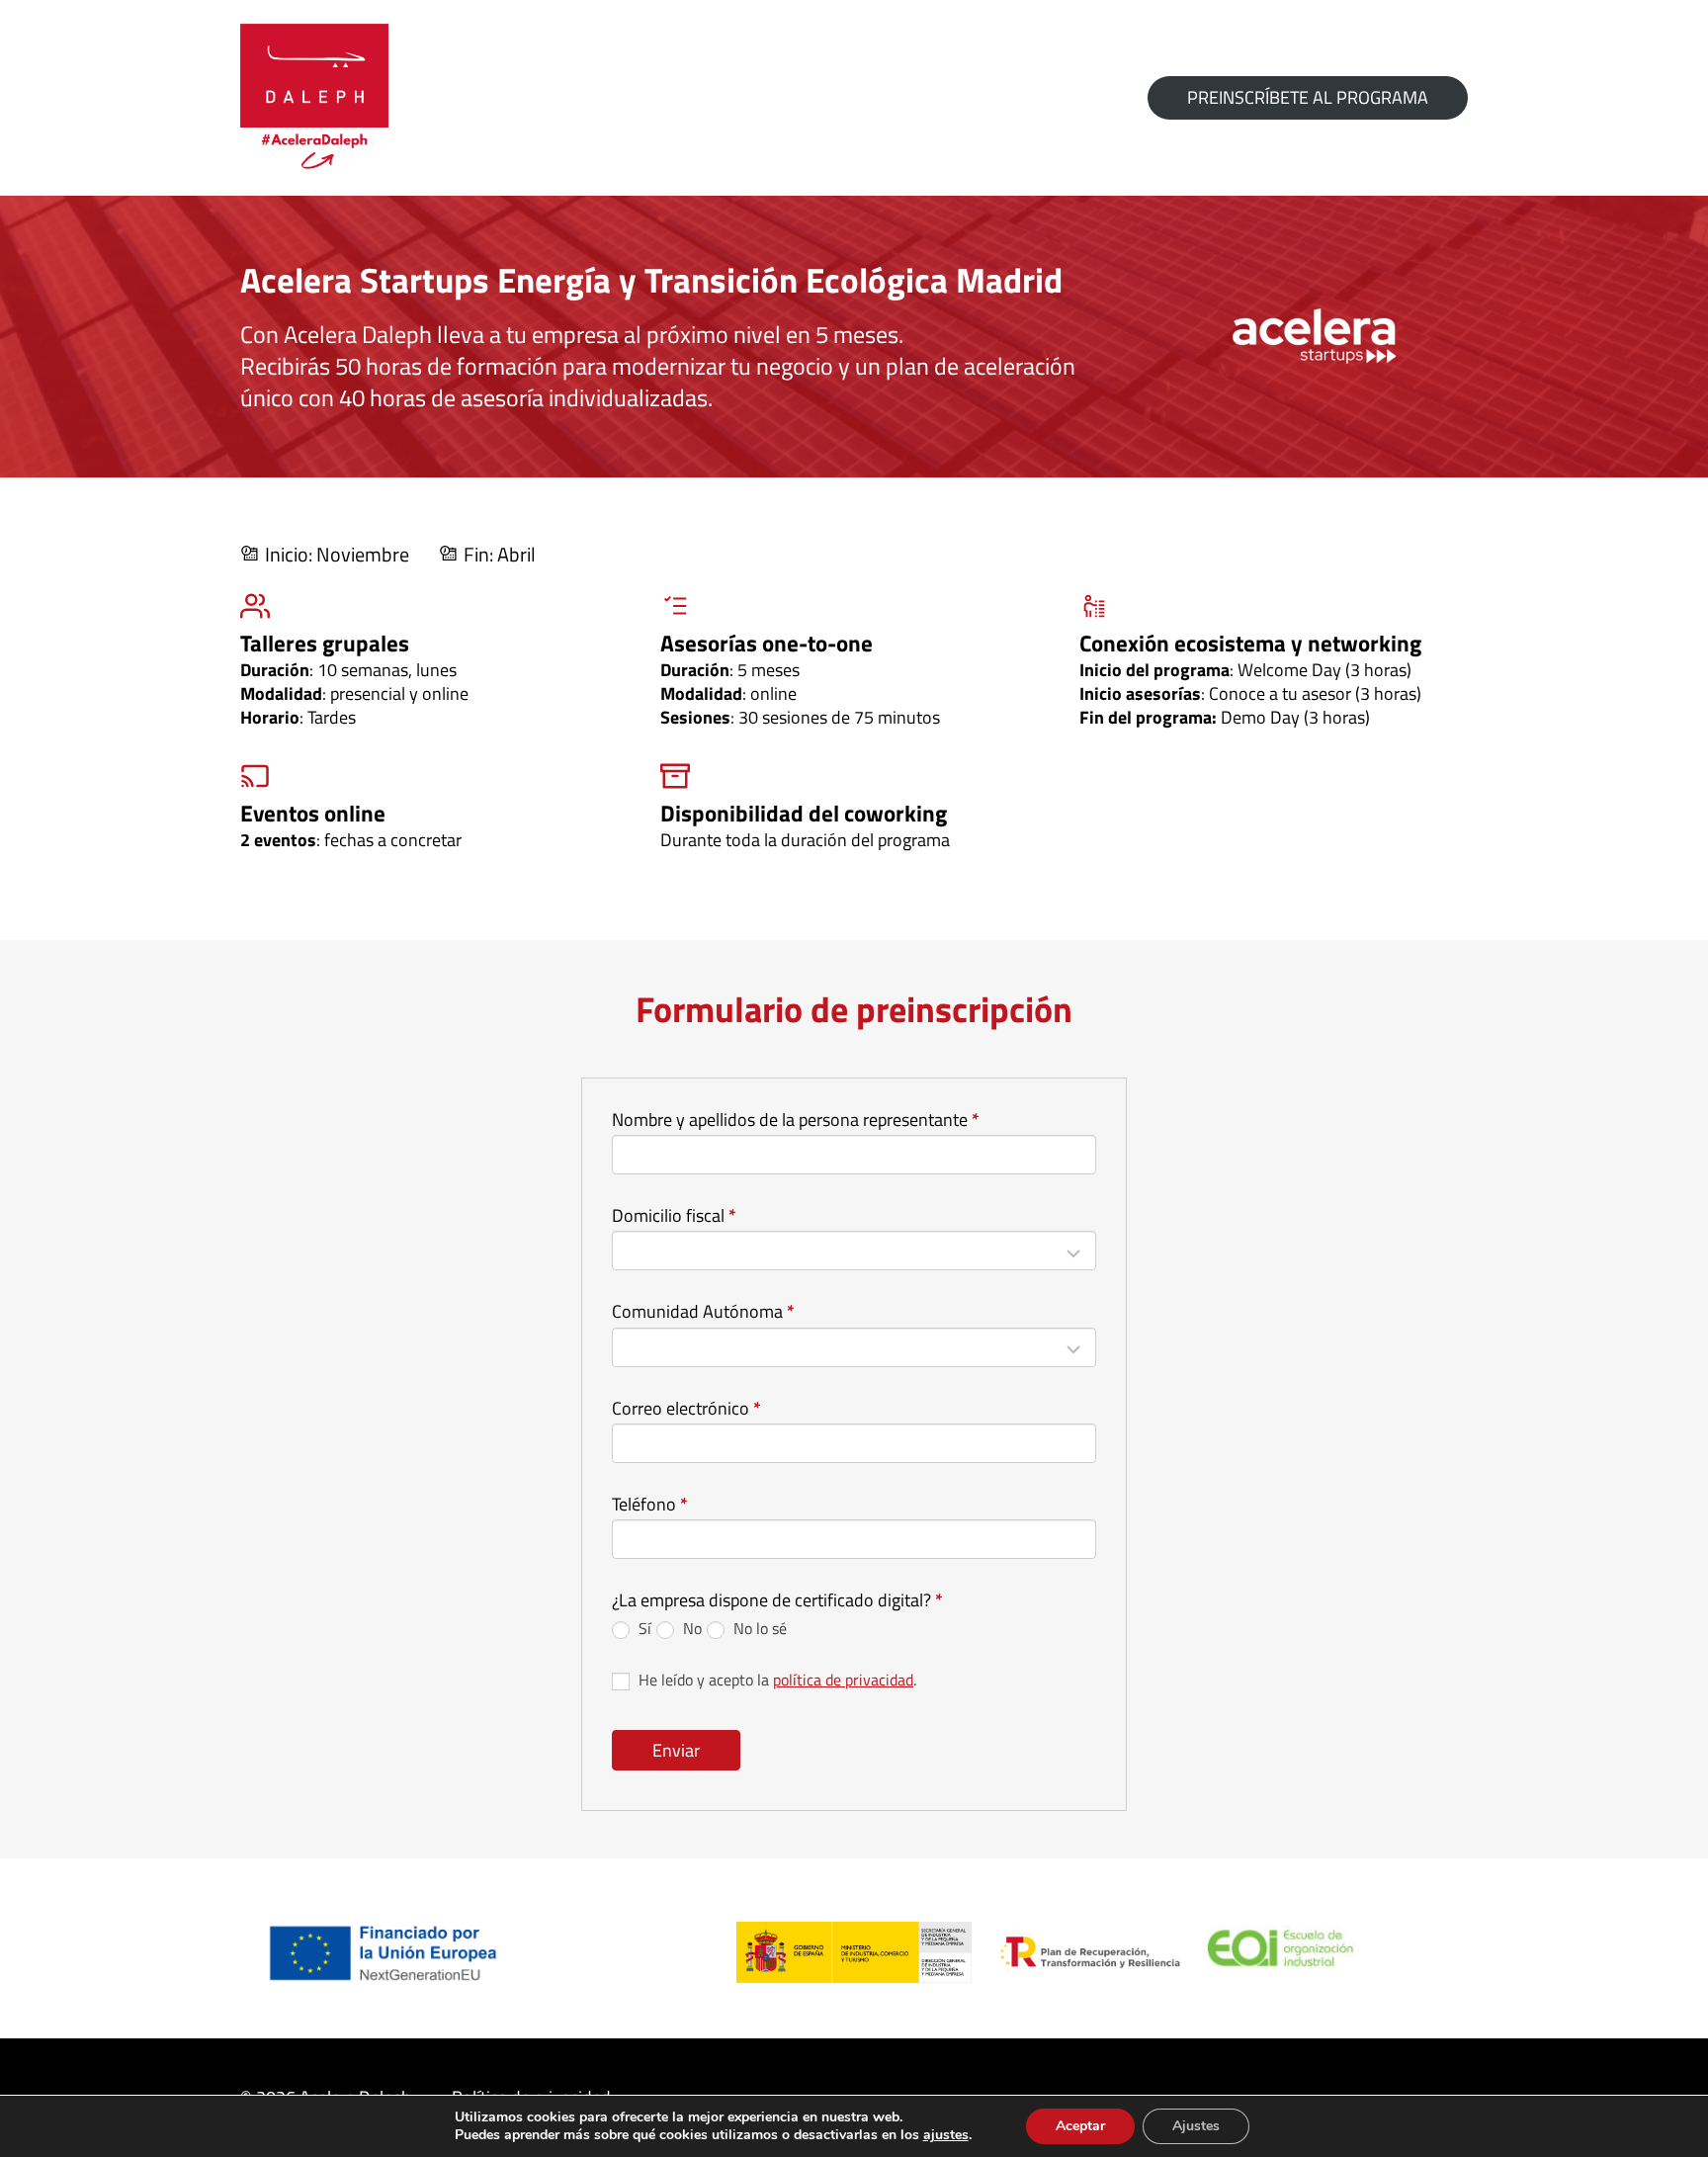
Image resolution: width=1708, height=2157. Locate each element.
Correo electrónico (686, 1409)
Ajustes (1196, 2126)
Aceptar (1080, 2126)
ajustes (946, 2135)
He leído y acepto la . (775, 1680)
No (690, 1628)
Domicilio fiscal (674, 1216)
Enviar (676, 1750)
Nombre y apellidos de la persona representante (796, 1121)
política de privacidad (843, 1680)
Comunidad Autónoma (703, 1312)
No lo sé (758, 1628)
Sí (643, 1628)
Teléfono (650, 1505)
